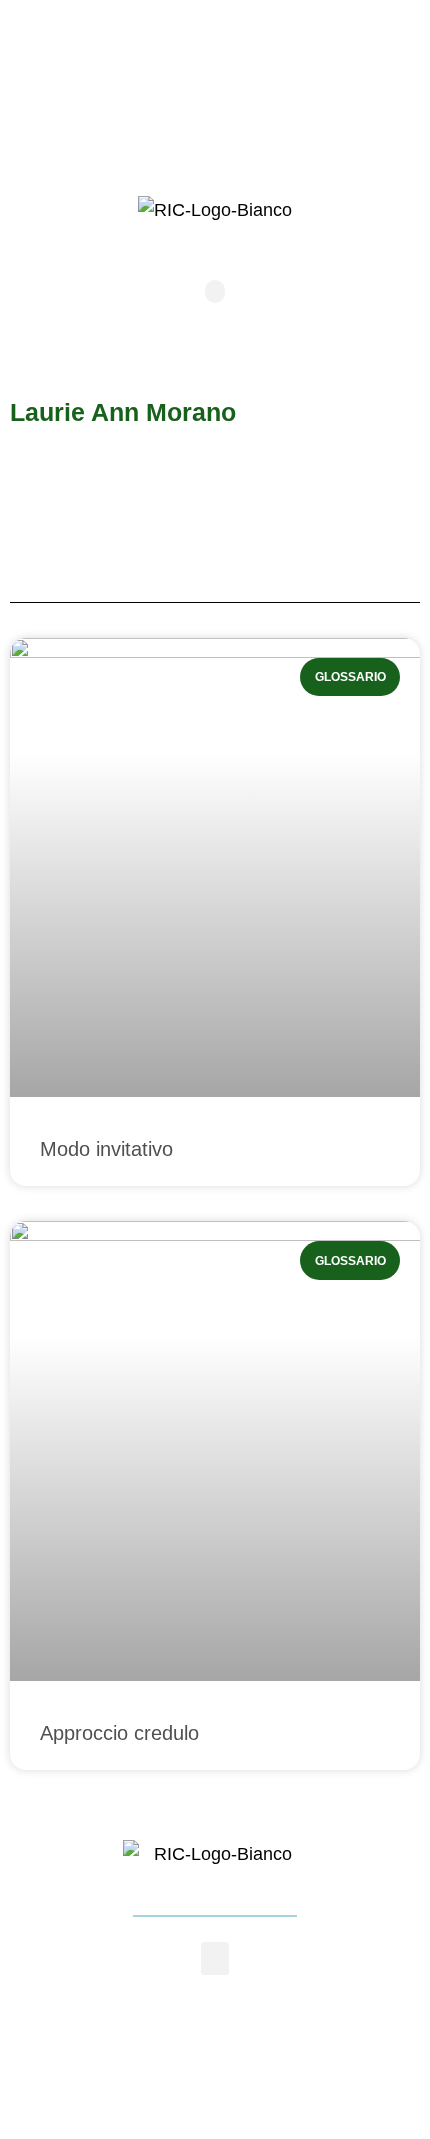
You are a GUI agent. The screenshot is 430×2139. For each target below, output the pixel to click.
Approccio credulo (119, 1733)
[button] (215, 291)
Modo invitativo (106, 1149)
